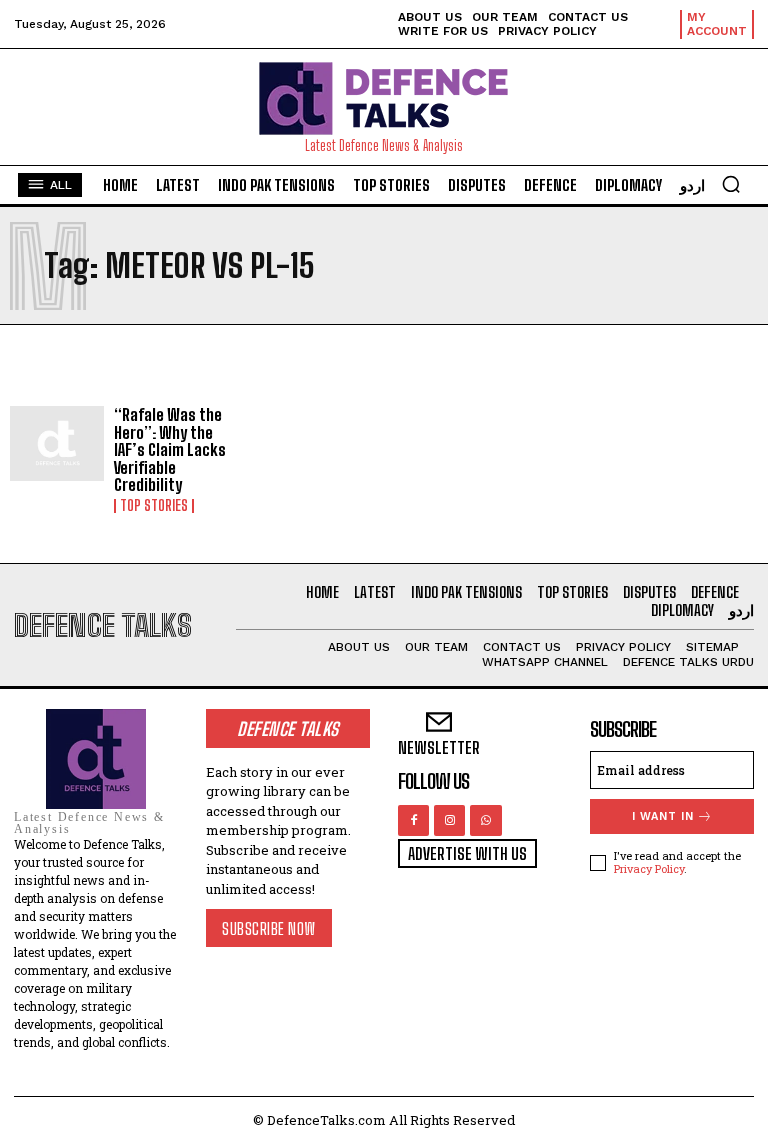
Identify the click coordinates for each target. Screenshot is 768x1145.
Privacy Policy (649, 868)
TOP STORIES (154, 506)
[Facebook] (413, 820)
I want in (663, 816)
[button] (731, 184)
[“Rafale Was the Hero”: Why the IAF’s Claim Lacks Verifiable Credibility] (57, 444)
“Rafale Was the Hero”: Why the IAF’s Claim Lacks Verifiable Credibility (170, 449)
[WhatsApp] (485, 820)
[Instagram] (449, 820)
